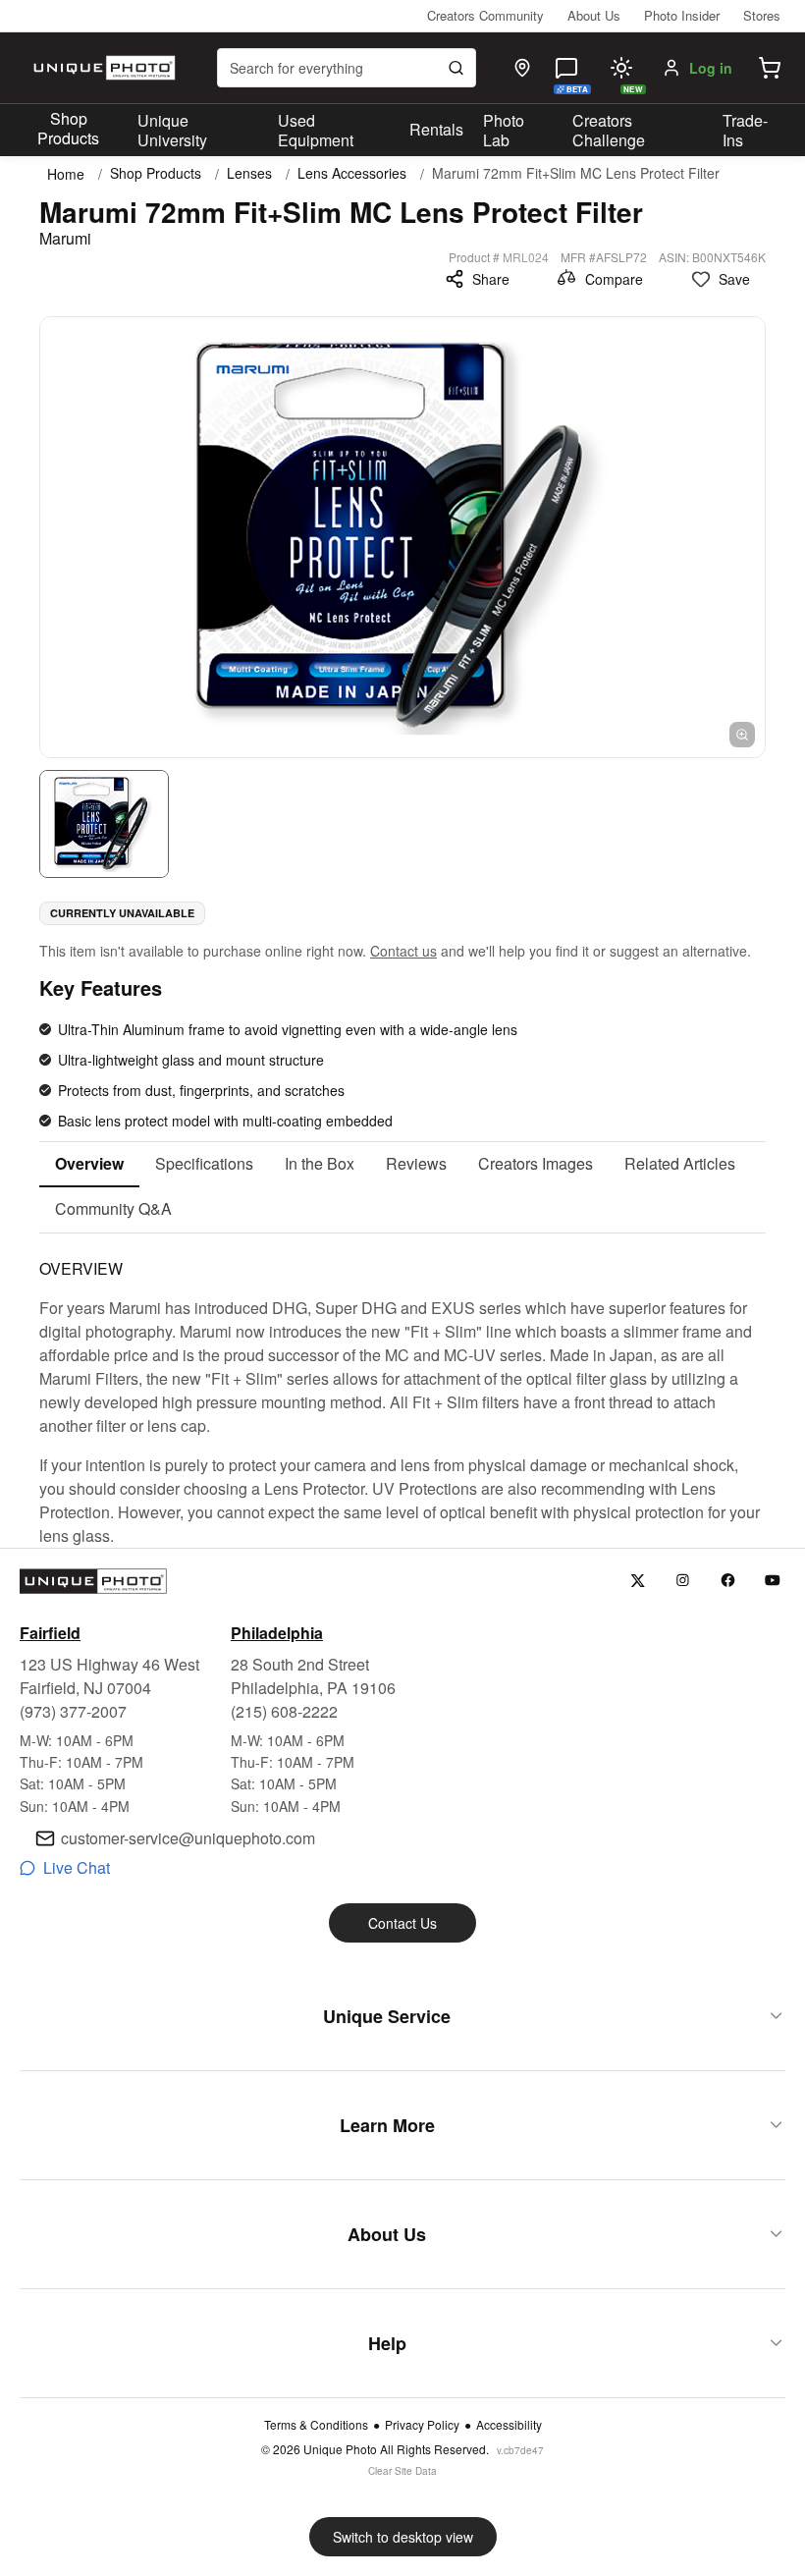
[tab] (89, 1165)
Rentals (436, 129)
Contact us (403, 951)
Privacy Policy (422, 2425)
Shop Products (68, 129)
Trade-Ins (745, 131)
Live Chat (77, 1867)
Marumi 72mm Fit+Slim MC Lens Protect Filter (576, 173)
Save (734, 279)
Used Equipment (316, 131)
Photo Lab (504, 131)
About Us (594, 15)
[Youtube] (773, 1581)
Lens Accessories (352, 173)
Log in (711, 68)
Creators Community (485, 15)
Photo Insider (682, 15)
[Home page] (102, 68)
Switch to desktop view (403, 2537)
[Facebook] (728, 1581)
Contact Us (402, 1923)
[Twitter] (638, 1581)
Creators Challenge (609, 131)
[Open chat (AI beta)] (566, 68)
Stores (762, 15)
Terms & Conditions (316, 2425)
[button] (770, 68)
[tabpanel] (402, 1391)
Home (66, 174)
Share (491, 279)
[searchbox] (347, 68)
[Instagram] (683, 1581)
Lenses (249, 173)
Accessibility (509, 2425)
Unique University (172, 131)
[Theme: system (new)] (621, 68)
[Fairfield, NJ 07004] (522, 68)
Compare (614, 279)
